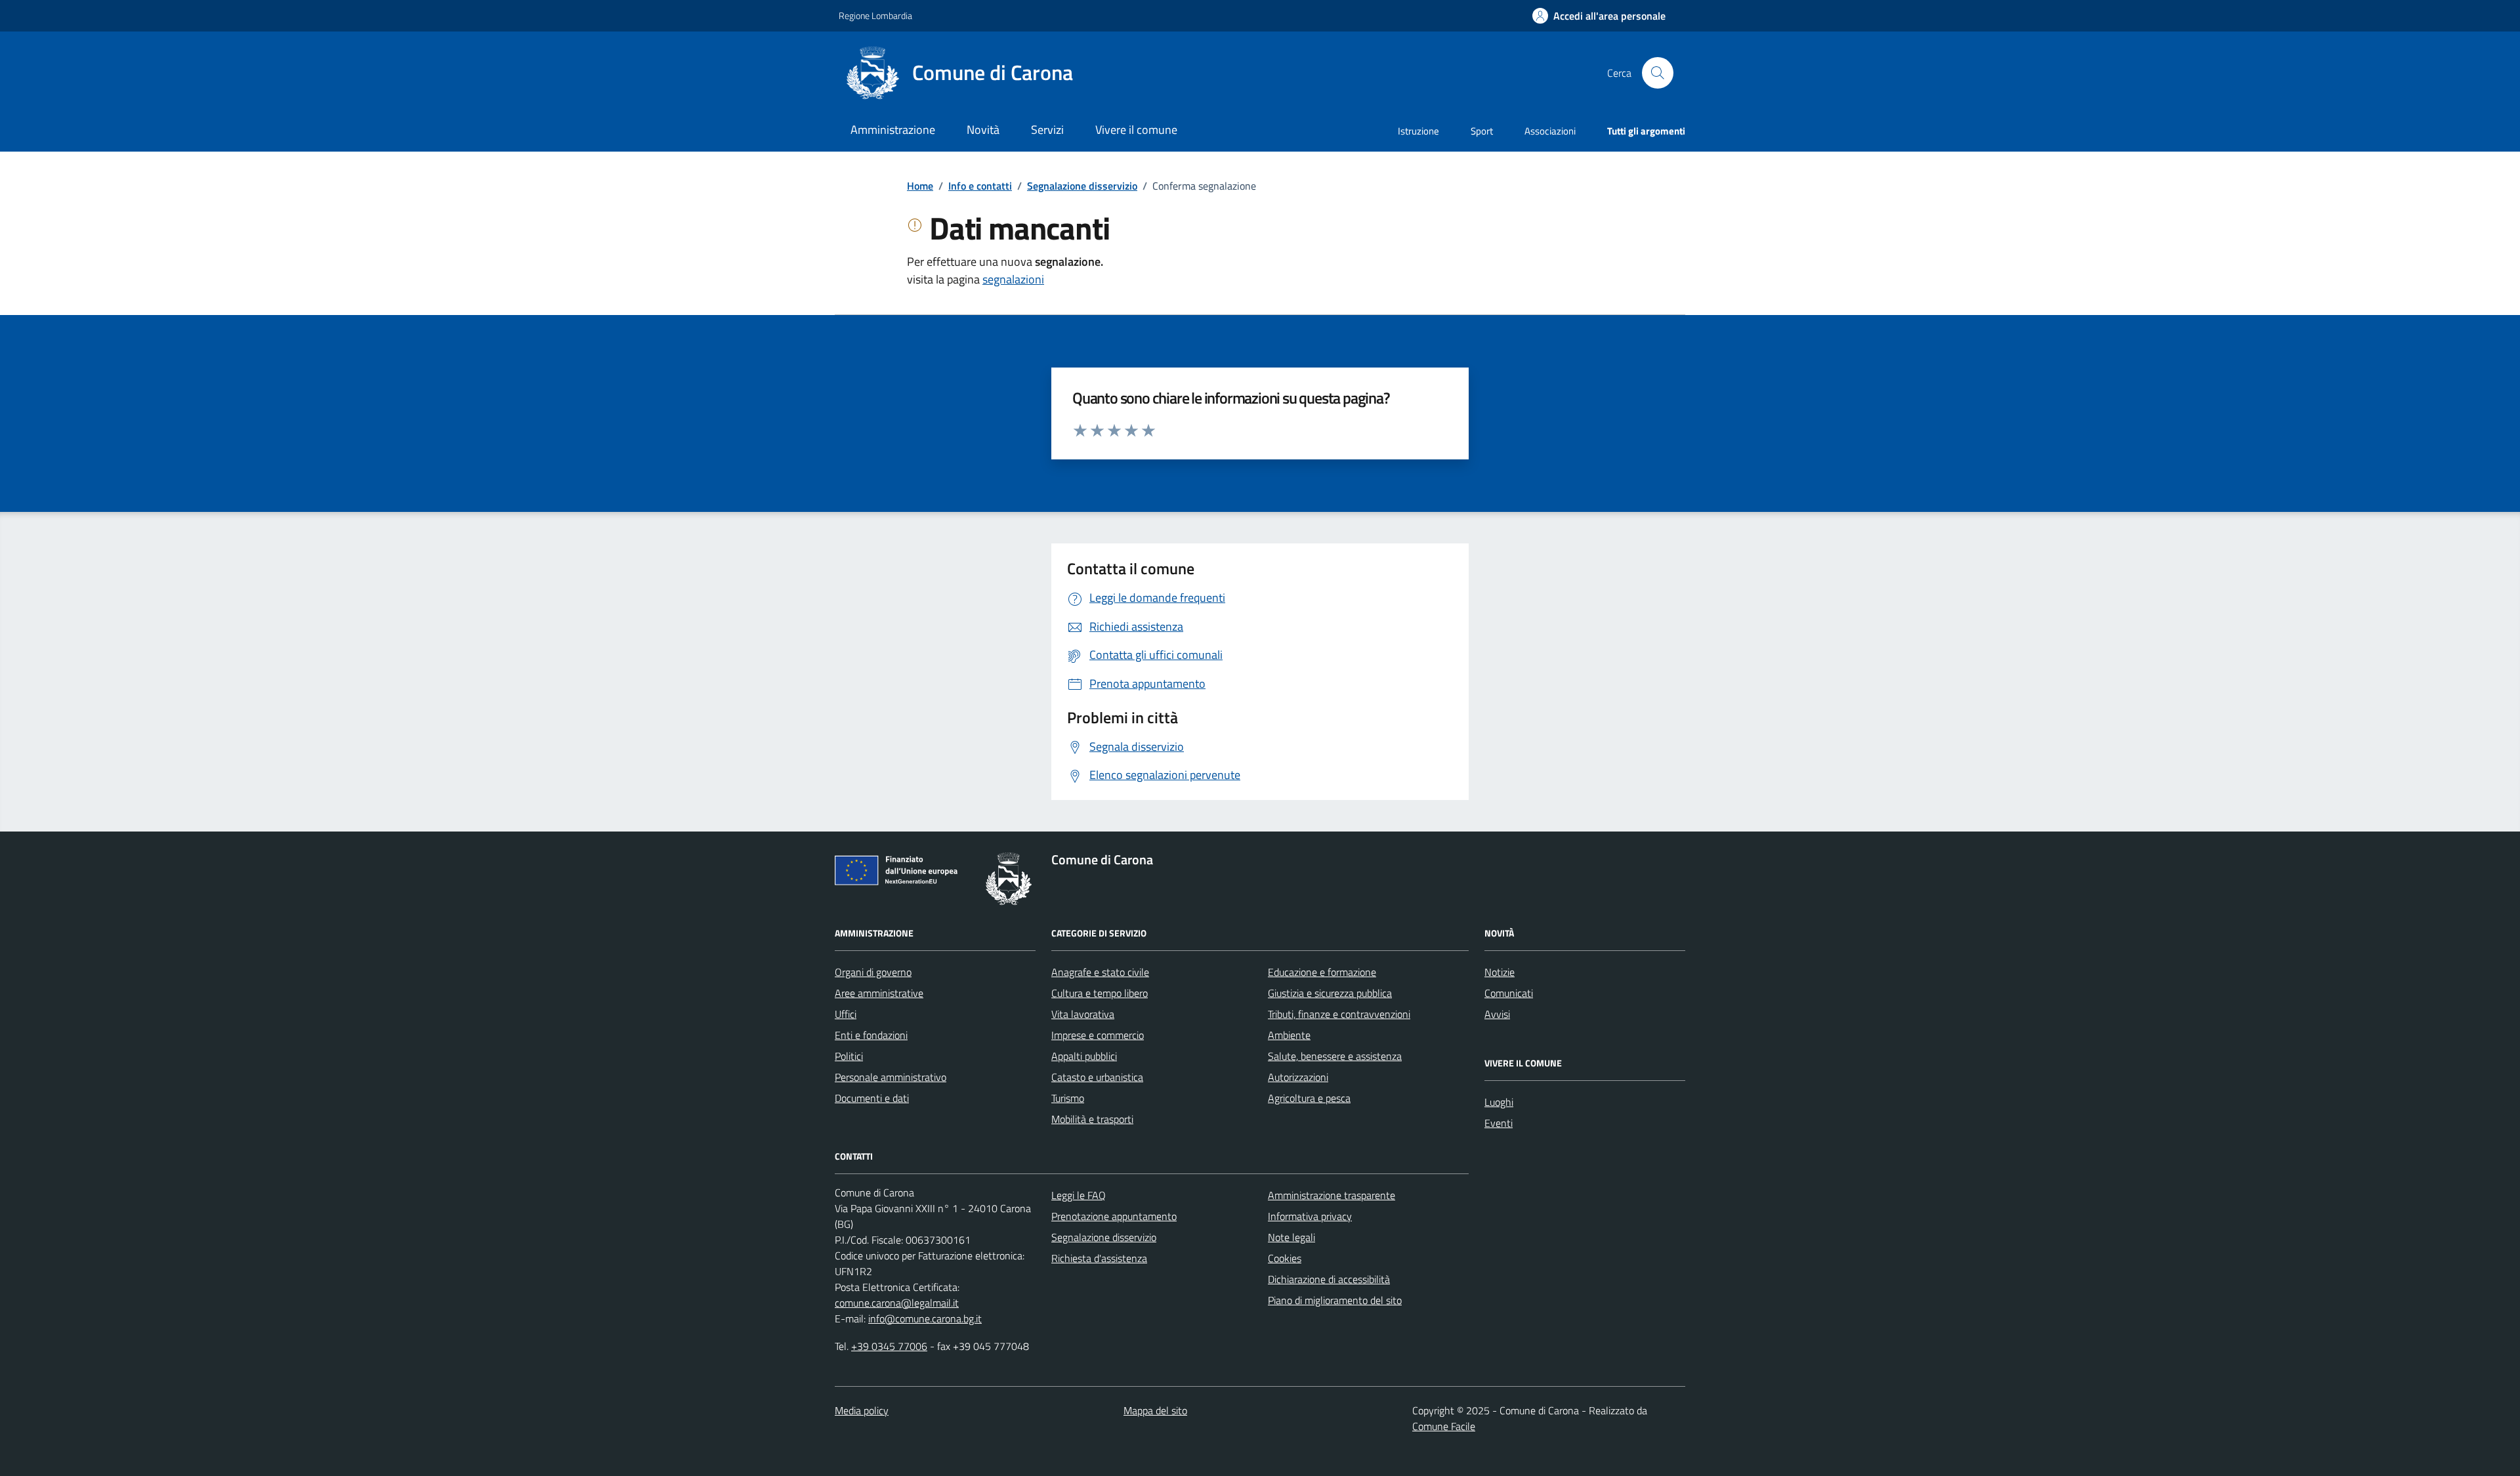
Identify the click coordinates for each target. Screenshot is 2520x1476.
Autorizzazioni (1298, 1077)
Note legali (1291, 1237)
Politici (849, 1056)
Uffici (846, 1014)
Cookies (1285, 1258)
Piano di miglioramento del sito (1335, 1300)
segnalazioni (1013, 279)
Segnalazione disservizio (1082, 186)
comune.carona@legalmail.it (897, 1303)
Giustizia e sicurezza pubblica (1330, 993)
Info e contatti (980, 186)
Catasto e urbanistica (1097, 1077)
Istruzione (1418, 131)
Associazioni (1550, 131)
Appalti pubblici (1084, 1056)
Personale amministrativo (891, 1077)
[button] (1599, 16)
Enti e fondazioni (871, 1035)
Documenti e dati (872, 1098)
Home (920, 186)
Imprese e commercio (1098, 1035)
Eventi (1499, 1123)
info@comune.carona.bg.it (925, 1318)
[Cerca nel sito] (1658, 73)
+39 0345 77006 (889, 1346)
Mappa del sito (1155, 1410)
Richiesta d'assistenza (1099, 1258)
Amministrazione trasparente (1332, 1195)
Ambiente (1289, 1035)
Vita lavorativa (1083, 1014)
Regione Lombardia (875, 15)
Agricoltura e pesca (1309, 1098)
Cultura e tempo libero (1100, 993)
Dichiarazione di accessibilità (1329, 1279)
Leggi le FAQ (1079, 1195)
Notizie (1500, 972)
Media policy (862, 1410)
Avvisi (1497, 1014)
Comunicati (1509, 993)
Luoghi (1499, 1102)
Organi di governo (873, 972)
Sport (1482, 131)
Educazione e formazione (1322, 972)
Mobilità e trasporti (1092, 1119)
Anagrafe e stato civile (1100, 972)
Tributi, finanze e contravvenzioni (1339, 1014)
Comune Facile (1444, 1426)
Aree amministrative (879, 993)
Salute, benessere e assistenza (1335, 1056)
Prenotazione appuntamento (1114, 1216)
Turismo (1068, 1098)
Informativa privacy (1310, 1216)
